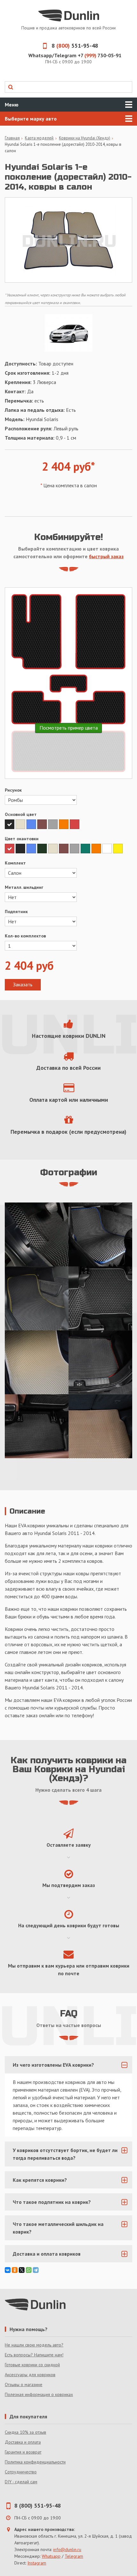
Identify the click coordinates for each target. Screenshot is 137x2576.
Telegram (74, 2556)
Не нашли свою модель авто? (34, 2345)
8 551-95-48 (75, 46)
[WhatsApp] (29, 2270)
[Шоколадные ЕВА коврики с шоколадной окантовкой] (100, 1426)
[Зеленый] (86, 849)
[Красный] (75, 824)
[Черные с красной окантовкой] (100, 1362)
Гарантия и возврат (23, 2452)
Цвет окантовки (22, 839)
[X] (22, 2270)
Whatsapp (51, 2556)
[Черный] (10, 824)
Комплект (15, 863)
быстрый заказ (106, 556)
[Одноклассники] (15, 2270)
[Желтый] (118, 849)
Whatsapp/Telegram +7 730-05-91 (75, 55)
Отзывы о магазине (24, 2384)
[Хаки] (43, 849)
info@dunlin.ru (67, 2549)
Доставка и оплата (23, 2442)
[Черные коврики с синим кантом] (100, 1234)
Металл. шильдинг (24, 887)
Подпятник (16, 912)
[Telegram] (36, 2270)
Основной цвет (21, 814)
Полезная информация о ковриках (39, 2394)
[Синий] (32, 824)
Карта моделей (39, 138)
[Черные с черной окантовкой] (37, 1426)
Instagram (37, 2563)
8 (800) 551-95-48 (38, 2506)
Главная (12, 138)
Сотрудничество (21, 2472)
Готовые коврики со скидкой (32, 2365)
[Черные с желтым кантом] (37, 1298)
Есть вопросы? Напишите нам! (34, 2355)
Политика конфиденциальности (35, 2462)
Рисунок (13, 790)
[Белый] (108, 849)
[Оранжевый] (64, 824)
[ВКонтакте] (8, 2270)
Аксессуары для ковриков (30, 2375)
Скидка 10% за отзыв (25, 2432)
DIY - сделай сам (21, 2482)
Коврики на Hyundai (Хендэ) (85, 138)
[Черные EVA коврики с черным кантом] (37, 1234)
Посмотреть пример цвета (69, 728)
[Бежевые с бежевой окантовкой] (37, 1362)
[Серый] (54, 824)
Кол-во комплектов (25, 936)
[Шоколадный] (43, 824)
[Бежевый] (21, 824)
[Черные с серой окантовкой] (100, 1298)
